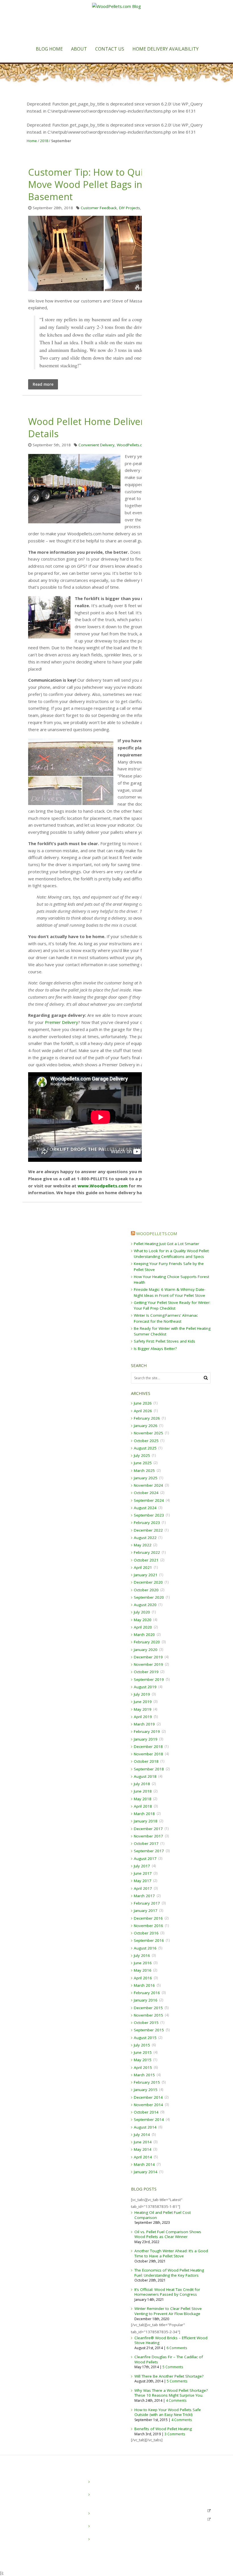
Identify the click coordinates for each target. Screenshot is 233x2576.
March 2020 (144, 1635)
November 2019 (148, 1664)
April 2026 (143, 1411)
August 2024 (145, 1508)
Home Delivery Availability (166, 49)
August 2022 (145, 1538)
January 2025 (146, 1478)
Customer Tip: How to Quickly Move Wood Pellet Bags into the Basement (98, 184)
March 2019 (144, 1724)
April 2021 (143, 1567)
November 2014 (148, 2105)
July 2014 (142, 2135)
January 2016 (146, 2000)
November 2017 (148, 1836)
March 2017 (144, 1896)
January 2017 (146, 1911)
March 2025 (144, 1470)
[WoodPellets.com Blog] (116, 23)
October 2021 (146, 1560)
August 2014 (145, 2127)
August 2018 (145, 1776)
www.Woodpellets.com (103, 1186)
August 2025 (145, 1448)
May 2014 (143, 2149)
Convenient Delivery (96, 445)
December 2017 (148, 1829)
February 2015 (147, 2082)
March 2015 (144, 2075)
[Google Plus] (42, 2535)
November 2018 (148, 1754)
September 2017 (149, 1851)
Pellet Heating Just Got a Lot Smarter (167, 1244)
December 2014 (148, 2097)
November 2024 (148, 1485)
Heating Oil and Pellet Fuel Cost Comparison (163, 2215)
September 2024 (149, 1500)
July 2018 (142, 1784)
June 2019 (143, 1702)
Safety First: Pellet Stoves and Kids (165, 1341)
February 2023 (147, 1523)
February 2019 (147, 1731)
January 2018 (146, 1821)
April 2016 (143, 1978)
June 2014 (143, 2142)
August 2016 (145, 1948)
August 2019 (145, 1687)
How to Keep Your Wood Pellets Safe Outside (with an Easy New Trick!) (168, 2412)
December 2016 (148, 1918)
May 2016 (143, 1970)
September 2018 (149, 1769)
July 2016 (142, 1955)
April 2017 (143, 1888)
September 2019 (149, 1679)
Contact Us (110, 49)
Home (32, 141)
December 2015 (148, 2008)
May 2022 (143, 1545)
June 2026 (143, 1403)
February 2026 (147, 1418)
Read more (43, 384)
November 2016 (148, 1926)
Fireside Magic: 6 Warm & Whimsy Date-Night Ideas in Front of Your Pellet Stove (116, 2545)
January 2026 (146, 1426)
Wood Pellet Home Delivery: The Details (99, 428)
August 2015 (145, 2038)
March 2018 (144, 1814)
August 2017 (145, 1859)
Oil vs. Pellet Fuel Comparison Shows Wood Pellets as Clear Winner (168, 2234)
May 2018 (143, 1799)
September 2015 (149, 2030)
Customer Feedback (99, 208)
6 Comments (177, 2348)
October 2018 (146, 1761)
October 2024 (146, 1493)
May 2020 (143, 1620)
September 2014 (149, 2119)
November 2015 (148, 2015)
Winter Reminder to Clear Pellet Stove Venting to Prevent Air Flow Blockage (168, 2311)
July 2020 (142, 1612)
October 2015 (146, 2023)
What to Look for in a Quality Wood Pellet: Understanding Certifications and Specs (117, 2500)
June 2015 (143, 2052)
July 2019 (142, 1694)
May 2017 (143, 1881)
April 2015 (143, 2067)
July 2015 (142, 2045)
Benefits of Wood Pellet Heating (163, 2429)
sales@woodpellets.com (182, 2510)
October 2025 (146, 1441)
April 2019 (143, 1717)
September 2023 (149, 1515)
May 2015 (143, 2060)
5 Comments (173, 2367)
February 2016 (147, 1993)
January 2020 (146, 1650)
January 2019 (146, 1739)
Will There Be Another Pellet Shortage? (169, 2376)
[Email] (25, 2535)
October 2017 (146, 1843)
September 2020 (149, 1597)
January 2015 (146, 2090)
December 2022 (148, 1530)
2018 (44, 141)
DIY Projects (130, 208)
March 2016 (144, 1985)
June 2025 (143, 1463)
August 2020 (145, 1605)
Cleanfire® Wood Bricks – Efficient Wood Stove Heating (171, 2340)
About (79, 49)
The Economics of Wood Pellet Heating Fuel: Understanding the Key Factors (169, 2273)
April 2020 (143, 1627)
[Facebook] (36, 2535)
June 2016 (143, 1963)
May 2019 (143, 1709)
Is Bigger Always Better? (155, 1349)
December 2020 (148, 1582)
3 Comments (175, 2434)
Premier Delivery (62, 1022)
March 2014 (144, 2164)
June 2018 (143, 1791)
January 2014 (146, 2172)
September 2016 (149, 1940)
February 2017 (147, 1903)
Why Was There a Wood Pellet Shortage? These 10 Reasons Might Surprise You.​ (171, 2393)
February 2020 (147, 1642)
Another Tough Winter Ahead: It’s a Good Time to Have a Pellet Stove (171, 2253)
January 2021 (146, 1575)
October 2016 (146, 1933)
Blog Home (49, 49)
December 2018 (148, 1747)
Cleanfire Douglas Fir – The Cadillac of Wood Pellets (169, 2359)
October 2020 (146, 1590)
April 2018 (143, 1806)
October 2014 (146, 2112)
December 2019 (148, 1657)
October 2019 (146, 1672)
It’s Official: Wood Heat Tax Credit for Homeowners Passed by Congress (167, 2292)
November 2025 (148, 1433)
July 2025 (142, 1455)
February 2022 (147, 1552)
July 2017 (142, 1866)
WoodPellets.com (132, 445)
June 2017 (143, 1873)
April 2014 (143, 2157)
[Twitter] (31, 2535)
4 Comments (176, 2400)
